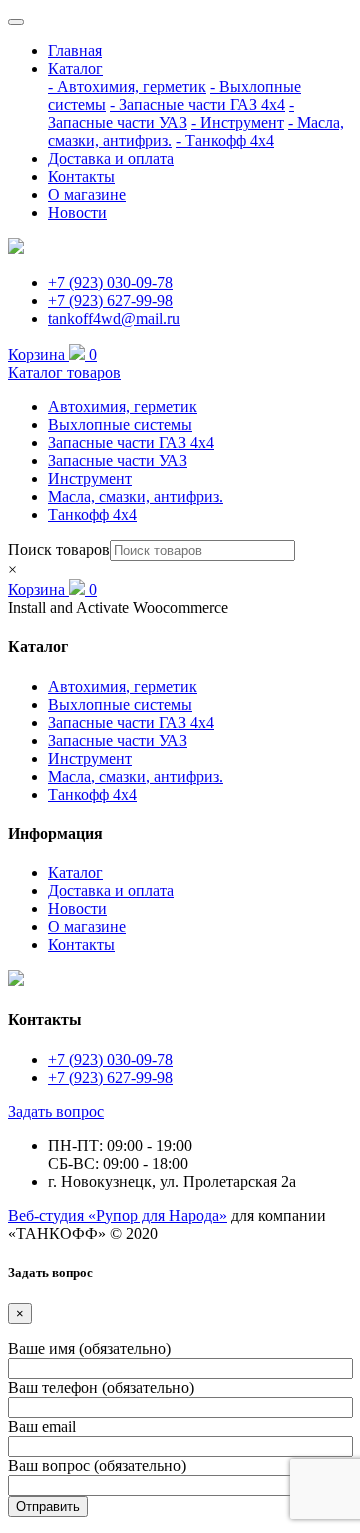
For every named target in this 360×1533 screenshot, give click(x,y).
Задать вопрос (56, 1111)
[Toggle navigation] (16, 22)
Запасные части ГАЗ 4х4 (131, 442)
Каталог (75, 68)
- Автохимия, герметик (127, 86)
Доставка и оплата (111, 158)
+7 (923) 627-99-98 (110, 300)
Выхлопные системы (120, 424)
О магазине (87, 194)
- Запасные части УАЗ (171, 113)
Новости (77, 212)
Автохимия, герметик (122, 406)
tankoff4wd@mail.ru (114, 318)
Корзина (52, 354)
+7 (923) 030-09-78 (110, 282)
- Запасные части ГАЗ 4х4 (197, 104)
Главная (75, 50)
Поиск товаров (59, 549)
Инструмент (90, 478)
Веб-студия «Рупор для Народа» (117, 1215)
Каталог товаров (64, 372)
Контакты (81, 176)
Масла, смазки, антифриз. (135, 496)
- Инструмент (237, 122)
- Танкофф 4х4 (225, 140)
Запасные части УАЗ (117, 460)
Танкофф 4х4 (92, 514)
